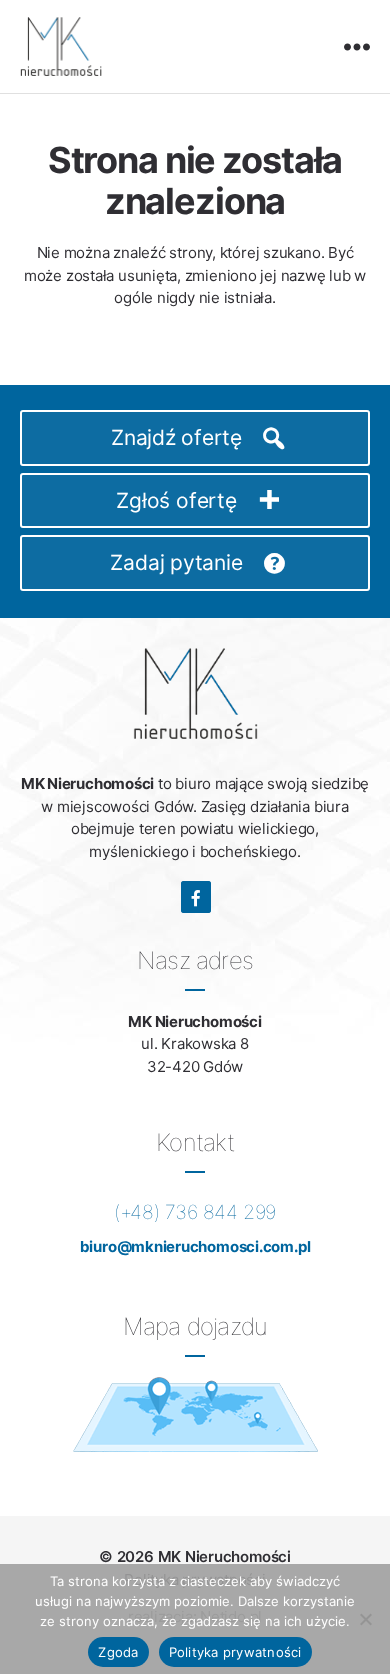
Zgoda (118, 1652)
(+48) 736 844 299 (195, 1212)
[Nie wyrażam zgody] (365, 1619)
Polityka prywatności (235, 1652)
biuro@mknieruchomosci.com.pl (195, 1246)
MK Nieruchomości (224, 1556)
